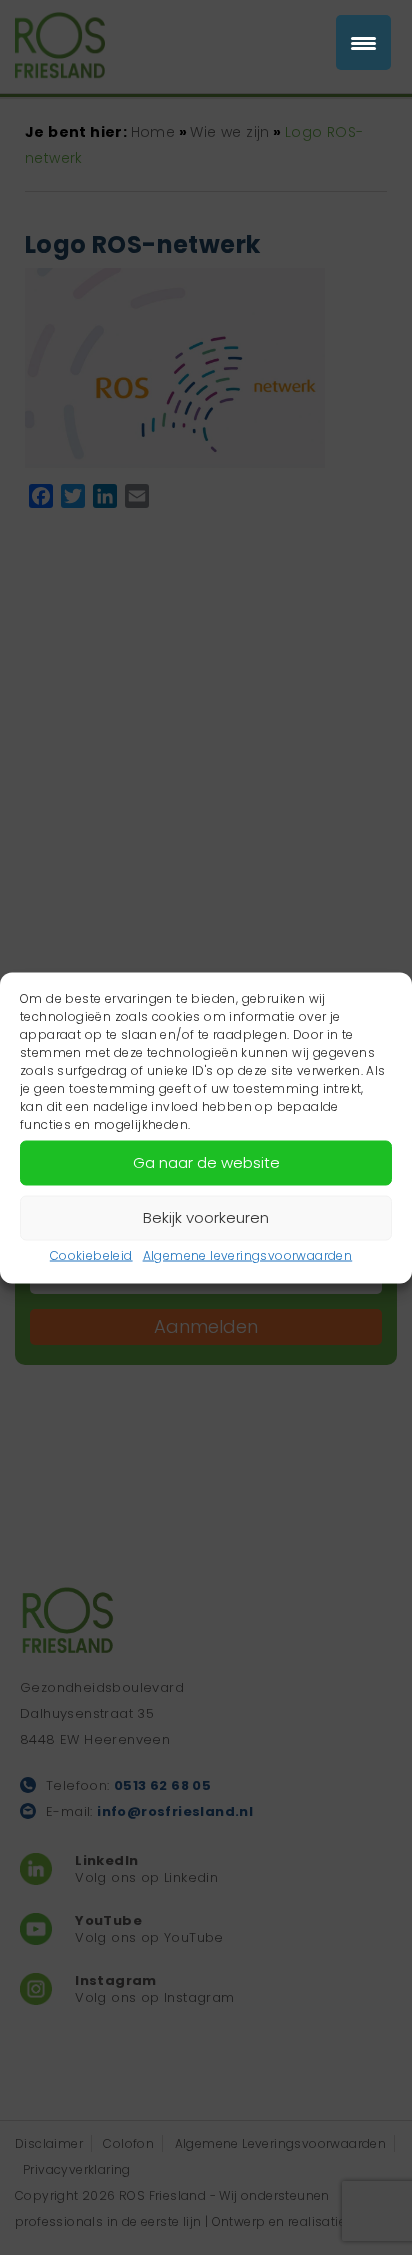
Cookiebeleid (91, 1254)
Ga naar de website (206, 1162)
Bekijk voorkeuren (206, 1217)
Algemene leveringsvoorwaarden (248, 1254)
